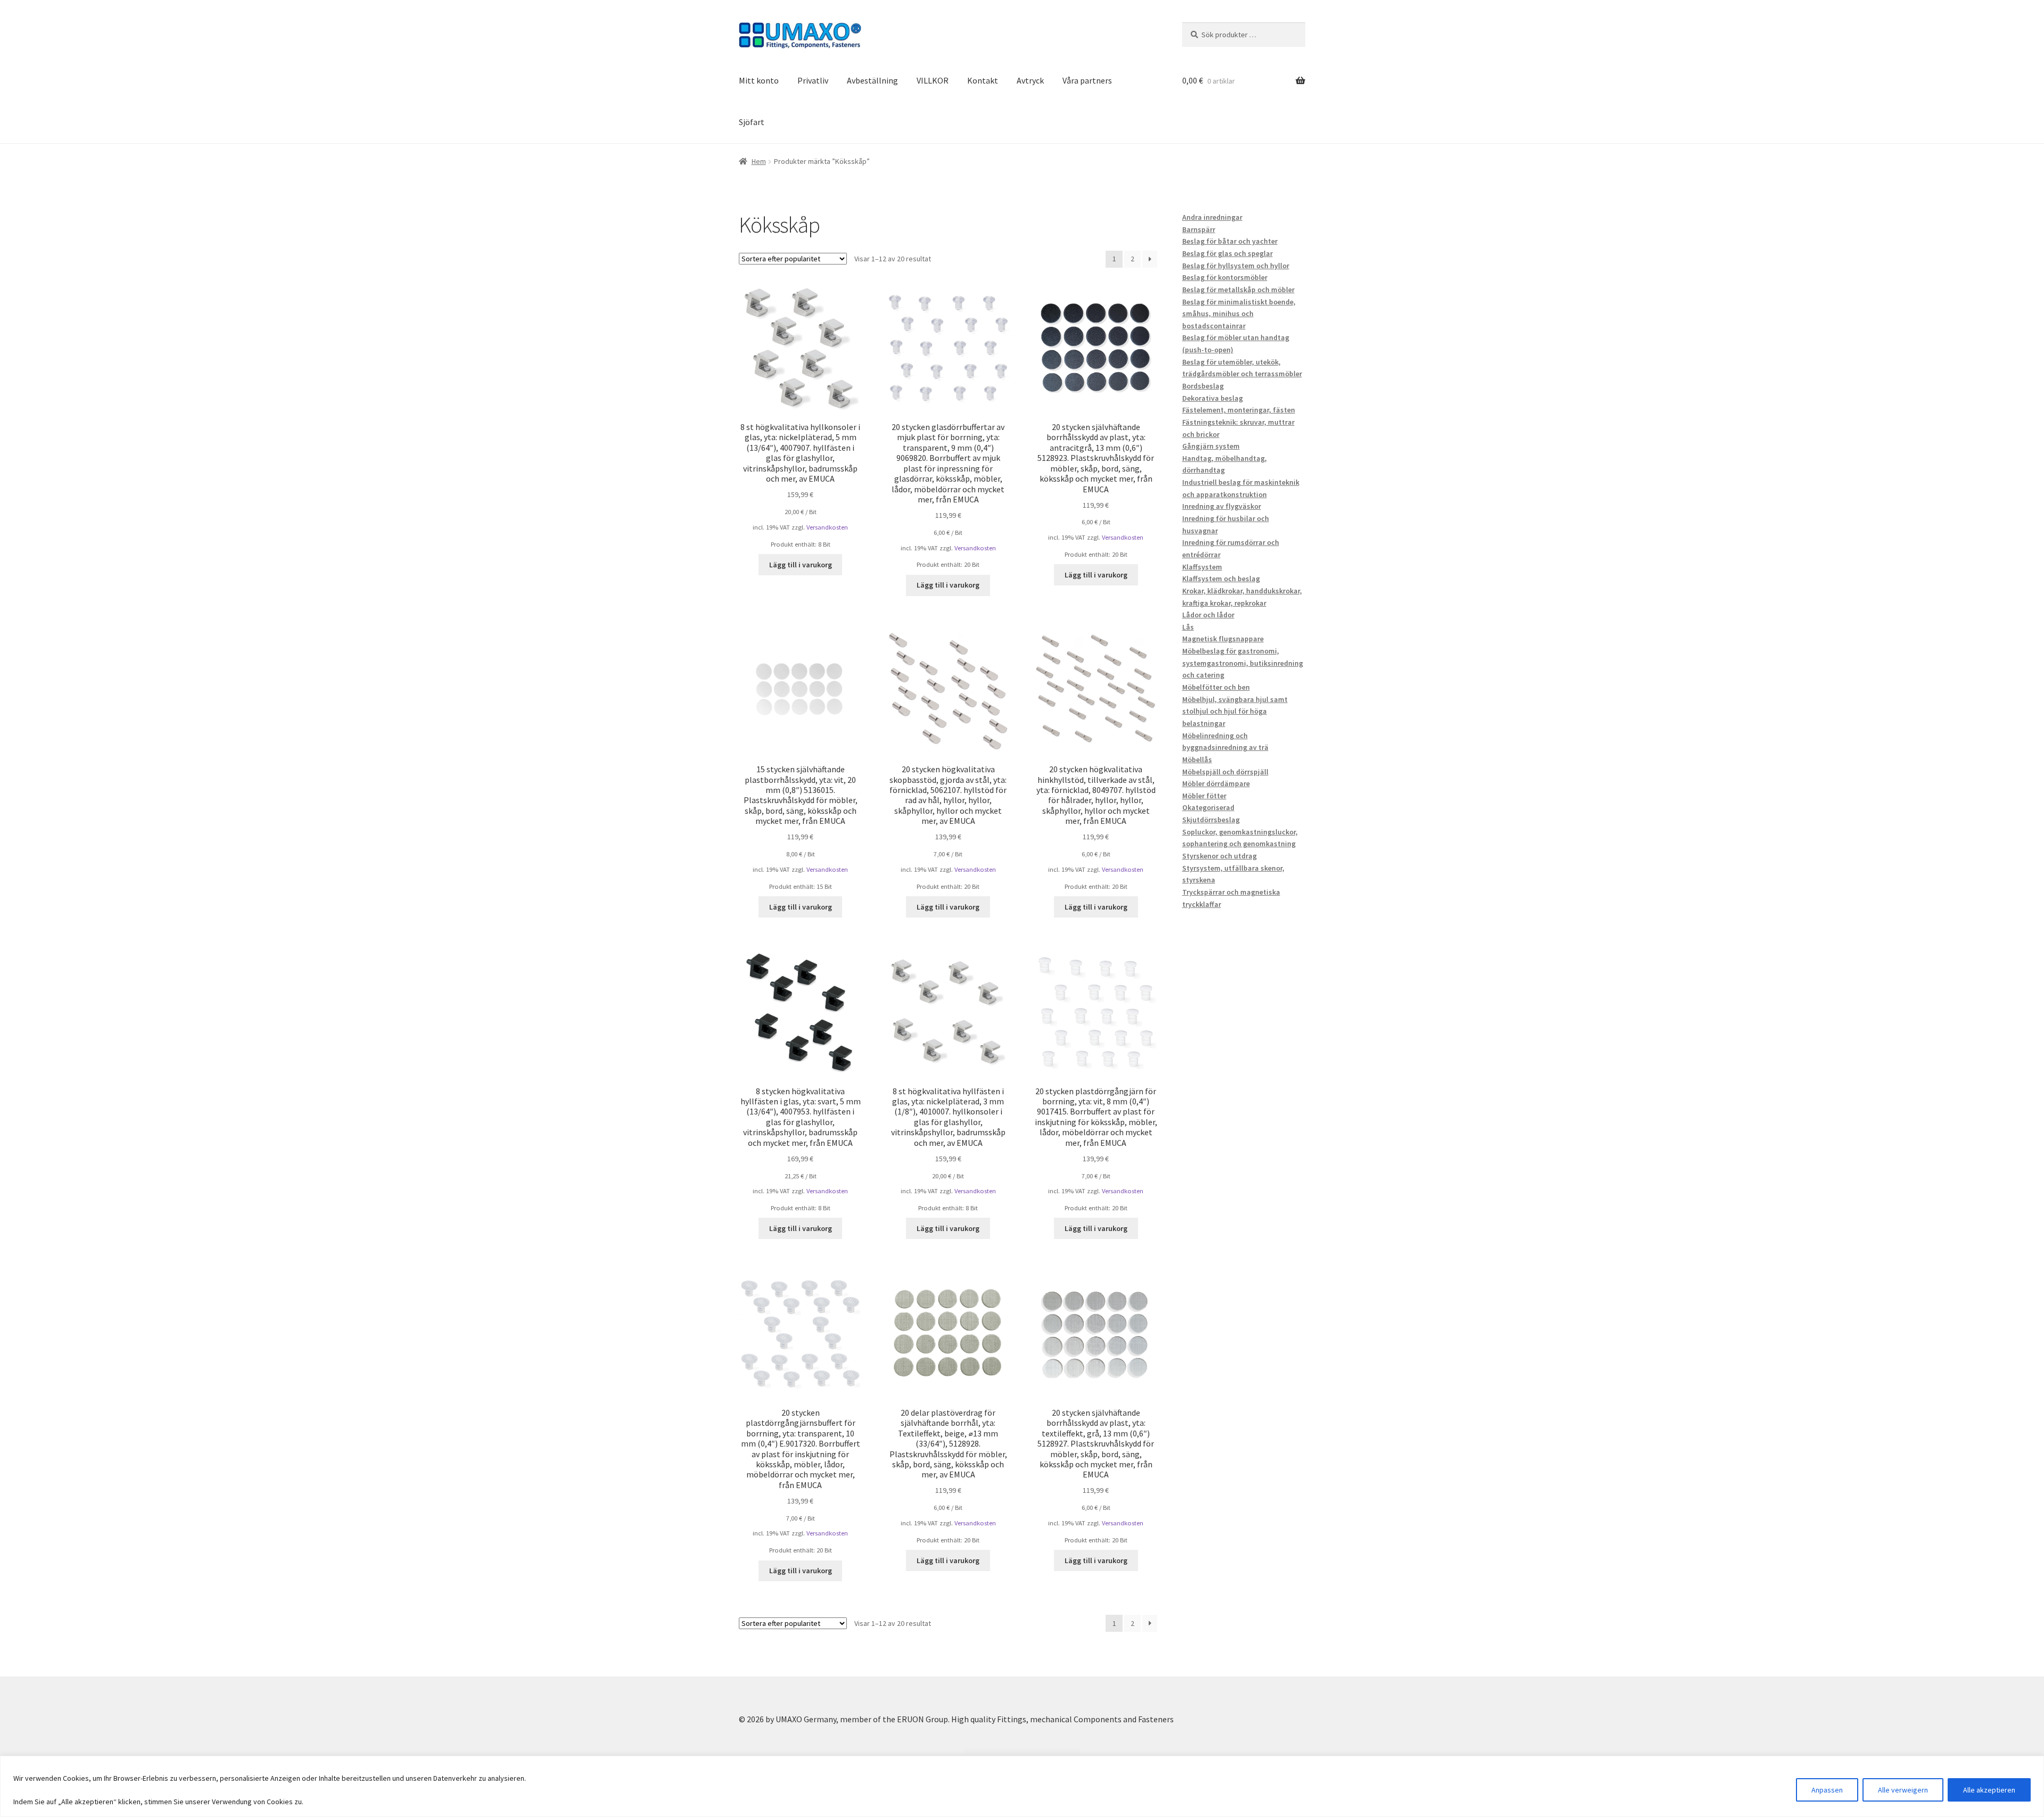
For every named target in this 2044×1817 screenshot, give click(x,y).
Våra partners (1087, 80)
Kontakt (983, 80)
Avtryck (1030, 80)
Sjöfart (752, 122)
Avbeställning (872, 80)
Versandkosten (827, 527)
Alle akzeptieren (1989, 1790)
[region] (1022, 1786)
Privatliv (813, 80)
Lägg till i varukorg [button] (801, 565)
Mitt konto (759, 80)
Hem (759, 161)
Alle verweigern (1903, 1790)
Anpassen (1827, 1790)
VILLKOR (933, 80)
